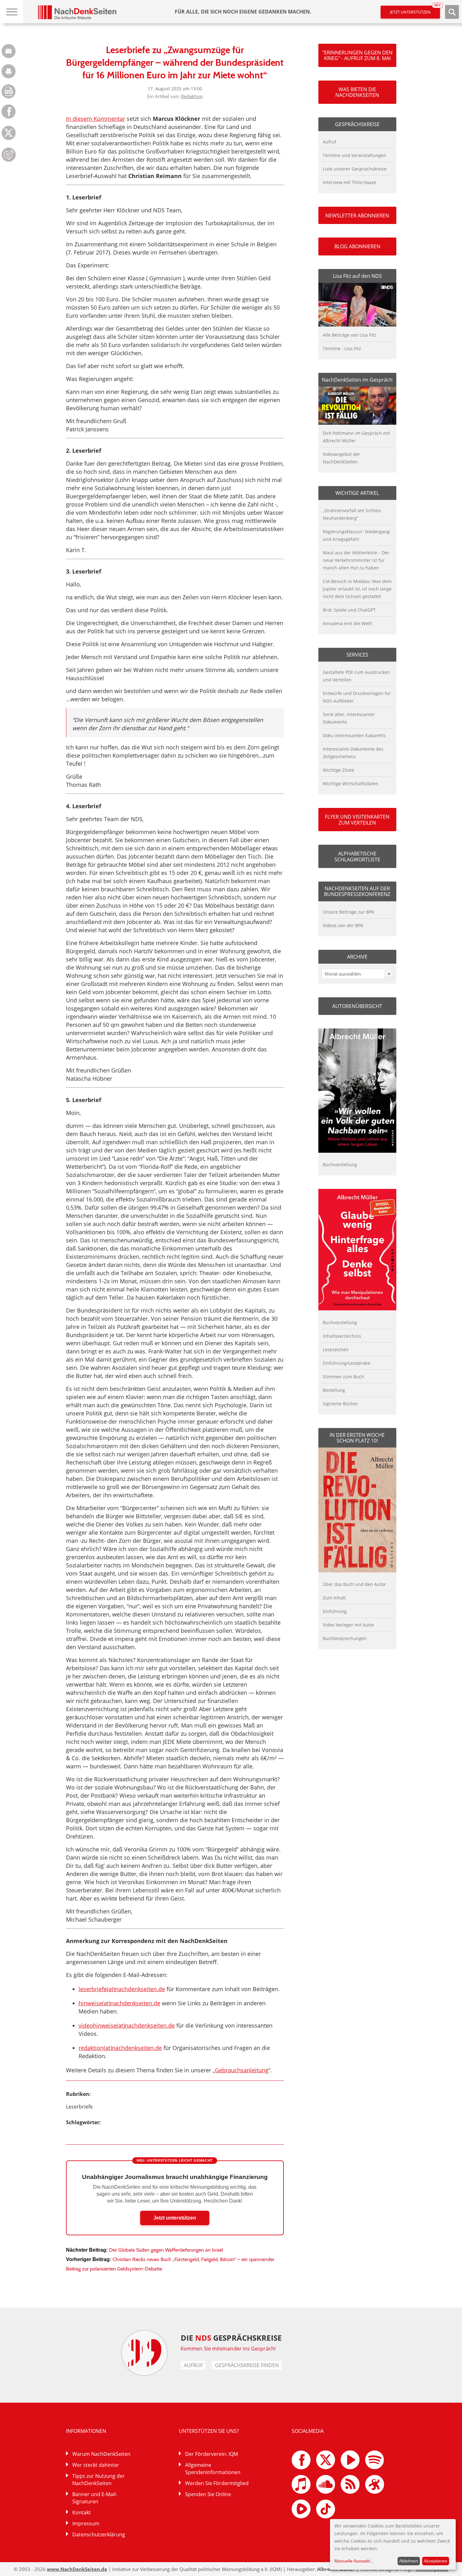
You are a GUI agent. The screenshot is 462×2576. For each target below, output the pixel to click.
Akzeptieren (435, 2561)
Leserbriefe (79, 2107)
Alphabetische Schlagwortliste (357, 856)
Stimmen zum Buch (343, 1377)
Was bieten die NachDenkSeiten (357, 92)
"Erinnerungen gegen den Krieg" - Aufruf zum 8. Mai (357, 55)
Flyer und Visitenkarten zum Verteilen (357, 820)
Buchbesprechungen (345, 1638)
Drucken (9, 71)
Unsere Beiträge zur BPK (349, 912)
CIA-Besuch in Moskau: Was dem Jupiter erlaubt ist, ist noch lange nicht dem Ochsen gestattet (357, 589)
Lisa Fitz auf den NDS (357, 276)
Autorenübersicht (357, 1006)
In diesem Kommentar (96, 119)
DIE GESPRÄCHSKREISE (231, 2338)
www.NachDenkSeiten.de (77, 2569)
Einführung (335, 1611)
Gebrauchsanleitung (242, 2070)
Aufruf (330, 142)
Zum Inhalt (334, 1598)
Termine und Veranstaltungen (355, 155)
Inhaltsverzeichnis (342, 1336)
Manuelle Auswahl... (354, 2561)
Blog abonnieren (357, 246)
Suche (452, 12)
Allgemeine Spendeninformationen (213, 2469)
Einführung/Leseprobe (346, 1363)
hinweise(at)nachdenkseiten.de (119, 2003)
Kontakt (82, 2512)
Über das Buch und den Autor (354, 1584)
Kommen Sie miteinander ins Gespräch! (228, 2349)
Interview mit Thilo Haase (349, 182)
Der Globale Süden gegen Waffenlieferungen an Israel (166, 2250)
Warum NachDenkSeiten (101, 2454)
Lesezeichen (336, 1350)
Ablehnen (409, 2561)
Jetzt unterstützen (415, 10)
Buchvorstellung (340, 1165)
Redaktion (192, 96)
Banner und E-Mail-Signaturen (95, 2498)
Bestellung (334, 1390)
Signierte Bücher (340, 1404)
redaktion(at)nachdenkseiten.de (120, 2048)
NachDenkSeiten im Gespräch (357, 380)
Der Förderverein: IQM (212, 2454)
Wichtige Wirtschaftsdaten (351, 784)
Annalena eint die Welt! (347, 623)
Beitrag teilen (9, 51)
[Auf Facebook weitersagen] (9, 117)
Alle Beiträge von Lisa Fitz (349, 335)
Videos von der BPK (343, 925)
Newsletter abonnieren (357, 216)
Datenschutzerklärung (99, 2534)
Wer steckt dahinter (96, 2465)
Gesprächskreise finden (247, 2365)
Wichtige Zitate (338, 770)
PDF (9, 91)
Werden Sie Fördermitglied (217, 2483)
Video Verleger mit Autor (349, 1625)
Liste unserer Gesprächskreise (355, 169)
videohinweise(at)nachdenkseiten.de (127, 2025)
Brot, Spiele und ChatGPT (349, 610)
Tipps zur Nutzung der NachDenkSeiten (99, 2480)
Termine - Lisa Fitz (342, 348)
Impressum (86, 2523)
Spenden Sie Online (208, 2494)
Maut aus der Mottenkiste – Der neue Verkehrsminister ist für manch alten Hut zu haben (356, 560)
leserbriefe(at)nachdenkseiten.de (122, 1989)
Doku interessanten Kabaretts (354, 735)
